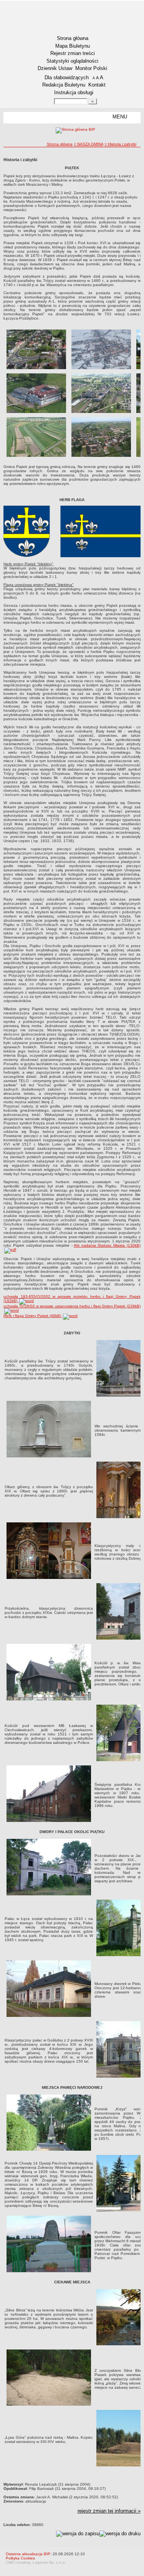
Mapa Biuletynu (73, 46)
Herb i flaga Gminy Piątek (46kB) (33, 1316)
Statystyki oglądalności (72, 61)
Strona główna (73, 38)
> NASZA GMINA (89, 144)
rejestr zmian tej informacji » (109, 2511)
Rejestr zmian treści (73, 53)
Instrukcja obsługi (74, 92)
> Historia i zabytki (120, 144)
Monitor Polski (91, 68)
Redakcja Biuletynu (64, 85)
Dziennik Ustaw (55, 68)
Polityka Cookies (20, 2558)
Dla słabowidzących (67, 77)
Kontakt (97, 85)
